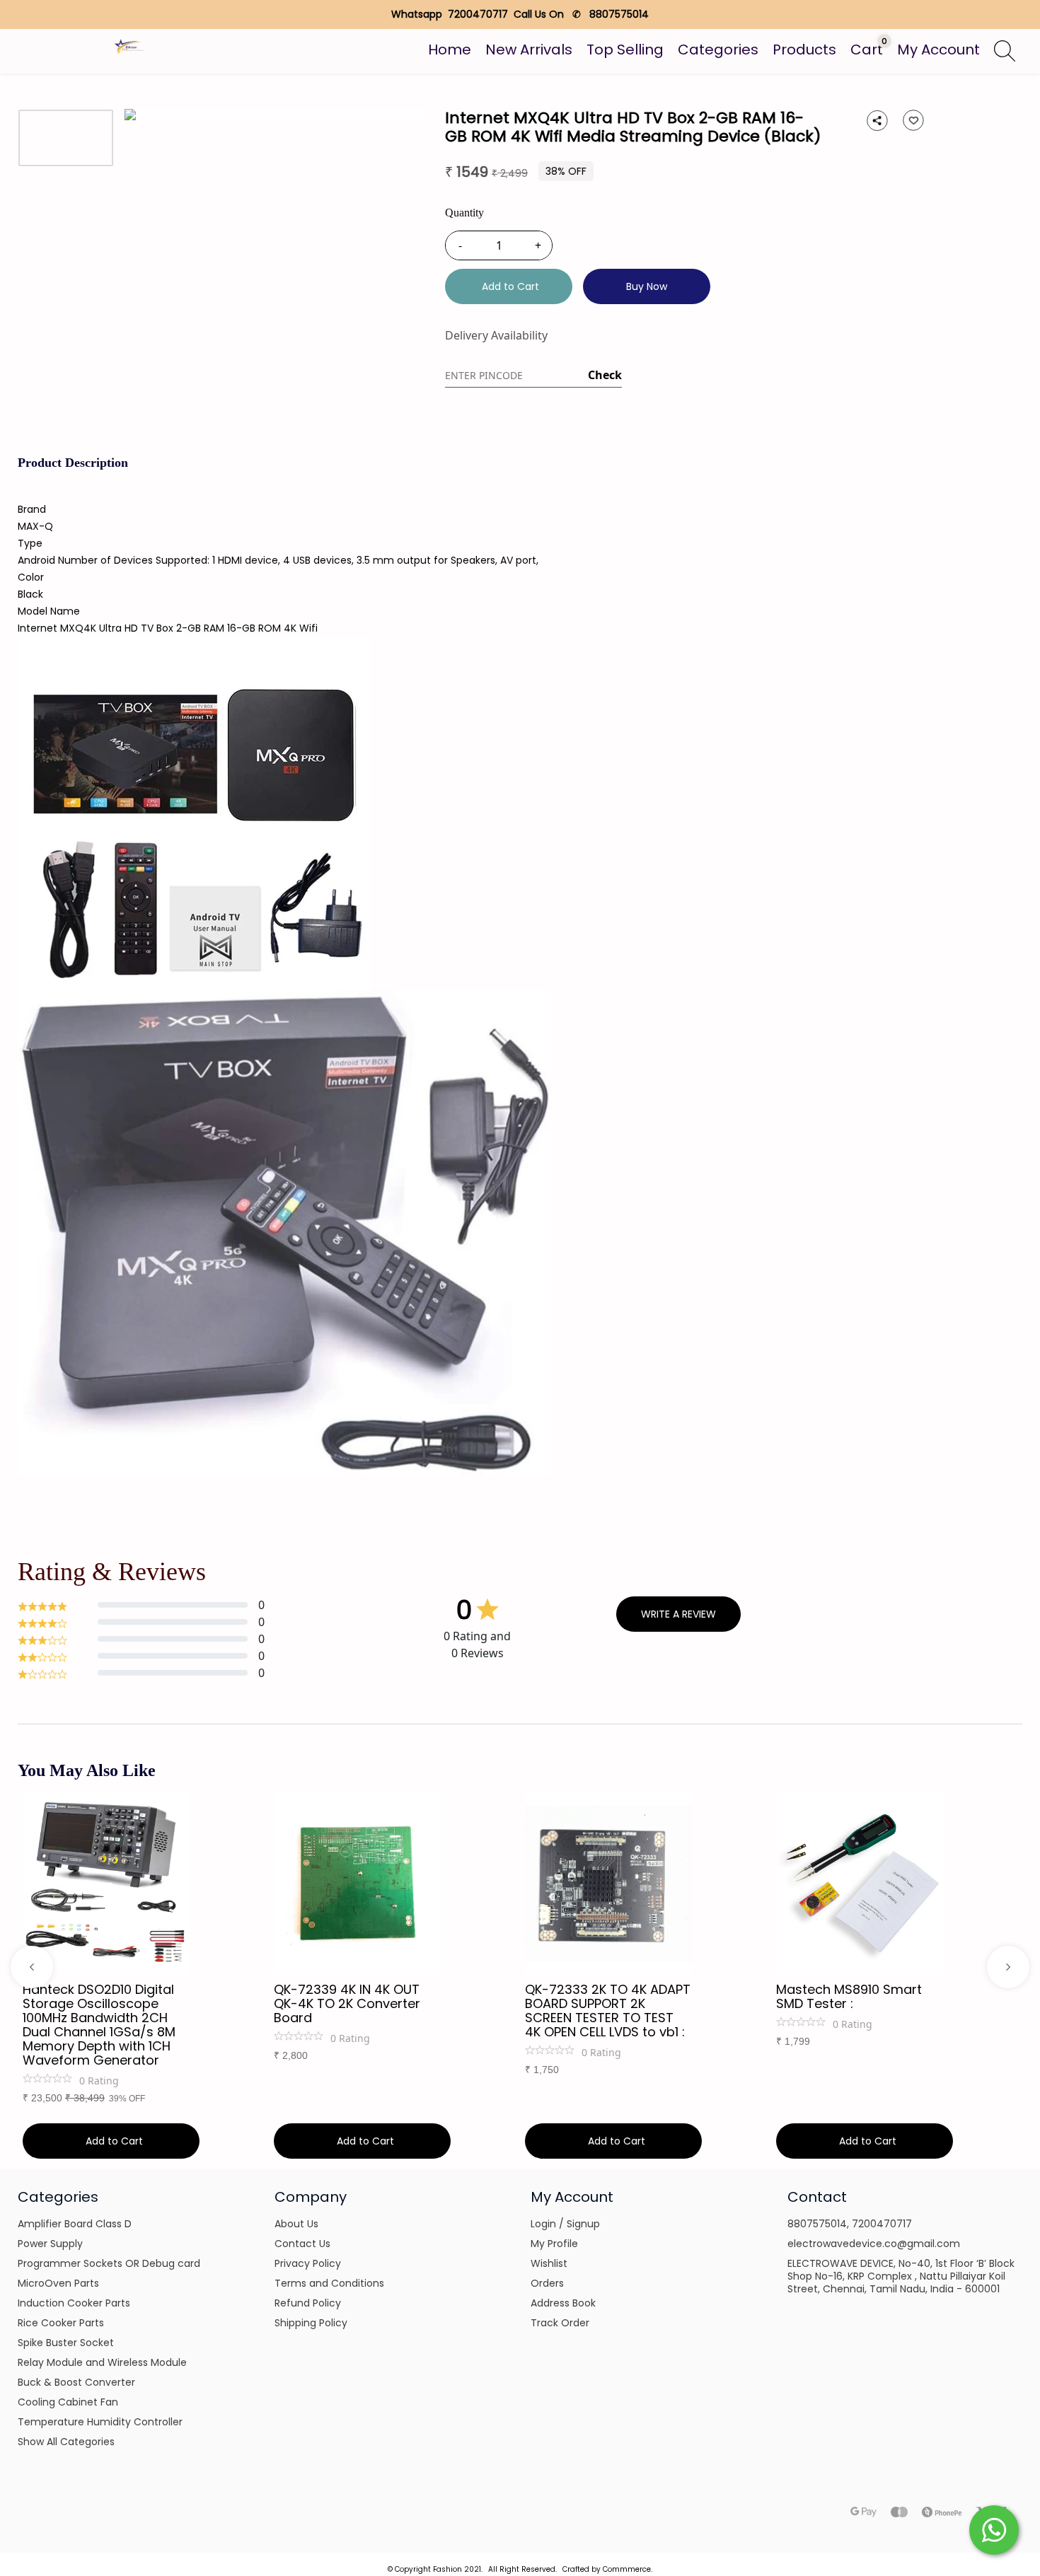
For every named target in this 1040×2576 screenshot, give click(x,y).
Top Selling (625, 50)
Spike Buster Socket (66, 2343)
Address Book (563, 2303)
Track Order (560, 2323)
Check (605, 375)
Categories (718, 50)
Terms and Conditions (329, 2283)
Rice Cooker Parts (61, 2323)
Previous (32, 1967)
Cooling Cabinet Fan (68, 2402)
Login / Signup (565, 2224)
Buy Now (647, 286)
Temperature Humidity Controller (100, 2422)
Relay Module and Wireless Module (102, 2362)
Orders (547, 2283)
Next (1008, 1967)
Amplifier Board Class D (75, 2224)
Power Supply (50, 2244)
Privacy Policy (308, 2263)
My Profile (554, 2244)
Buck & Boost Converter (76, 2382)
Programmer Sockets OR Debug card (109, 2263)
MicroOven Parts (58, 2283)
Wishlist (549, 2263)
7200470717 (882, 2224)
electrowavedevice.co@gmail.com (874, 2244)
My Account (938, 50)
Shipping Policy (311, 2323)
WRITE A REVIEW (678, 1614)
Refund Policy (308, 2303)
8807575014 (817, 2224)
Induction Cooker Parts (74, 2303)
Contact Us (302, 2244)
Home (450, 50)
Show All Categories (66, 2442)
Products (804, 50)
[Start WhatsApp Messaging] (994, 2529)
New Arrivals (529, 50)
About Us (296, 2224)
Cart (867, 50)
